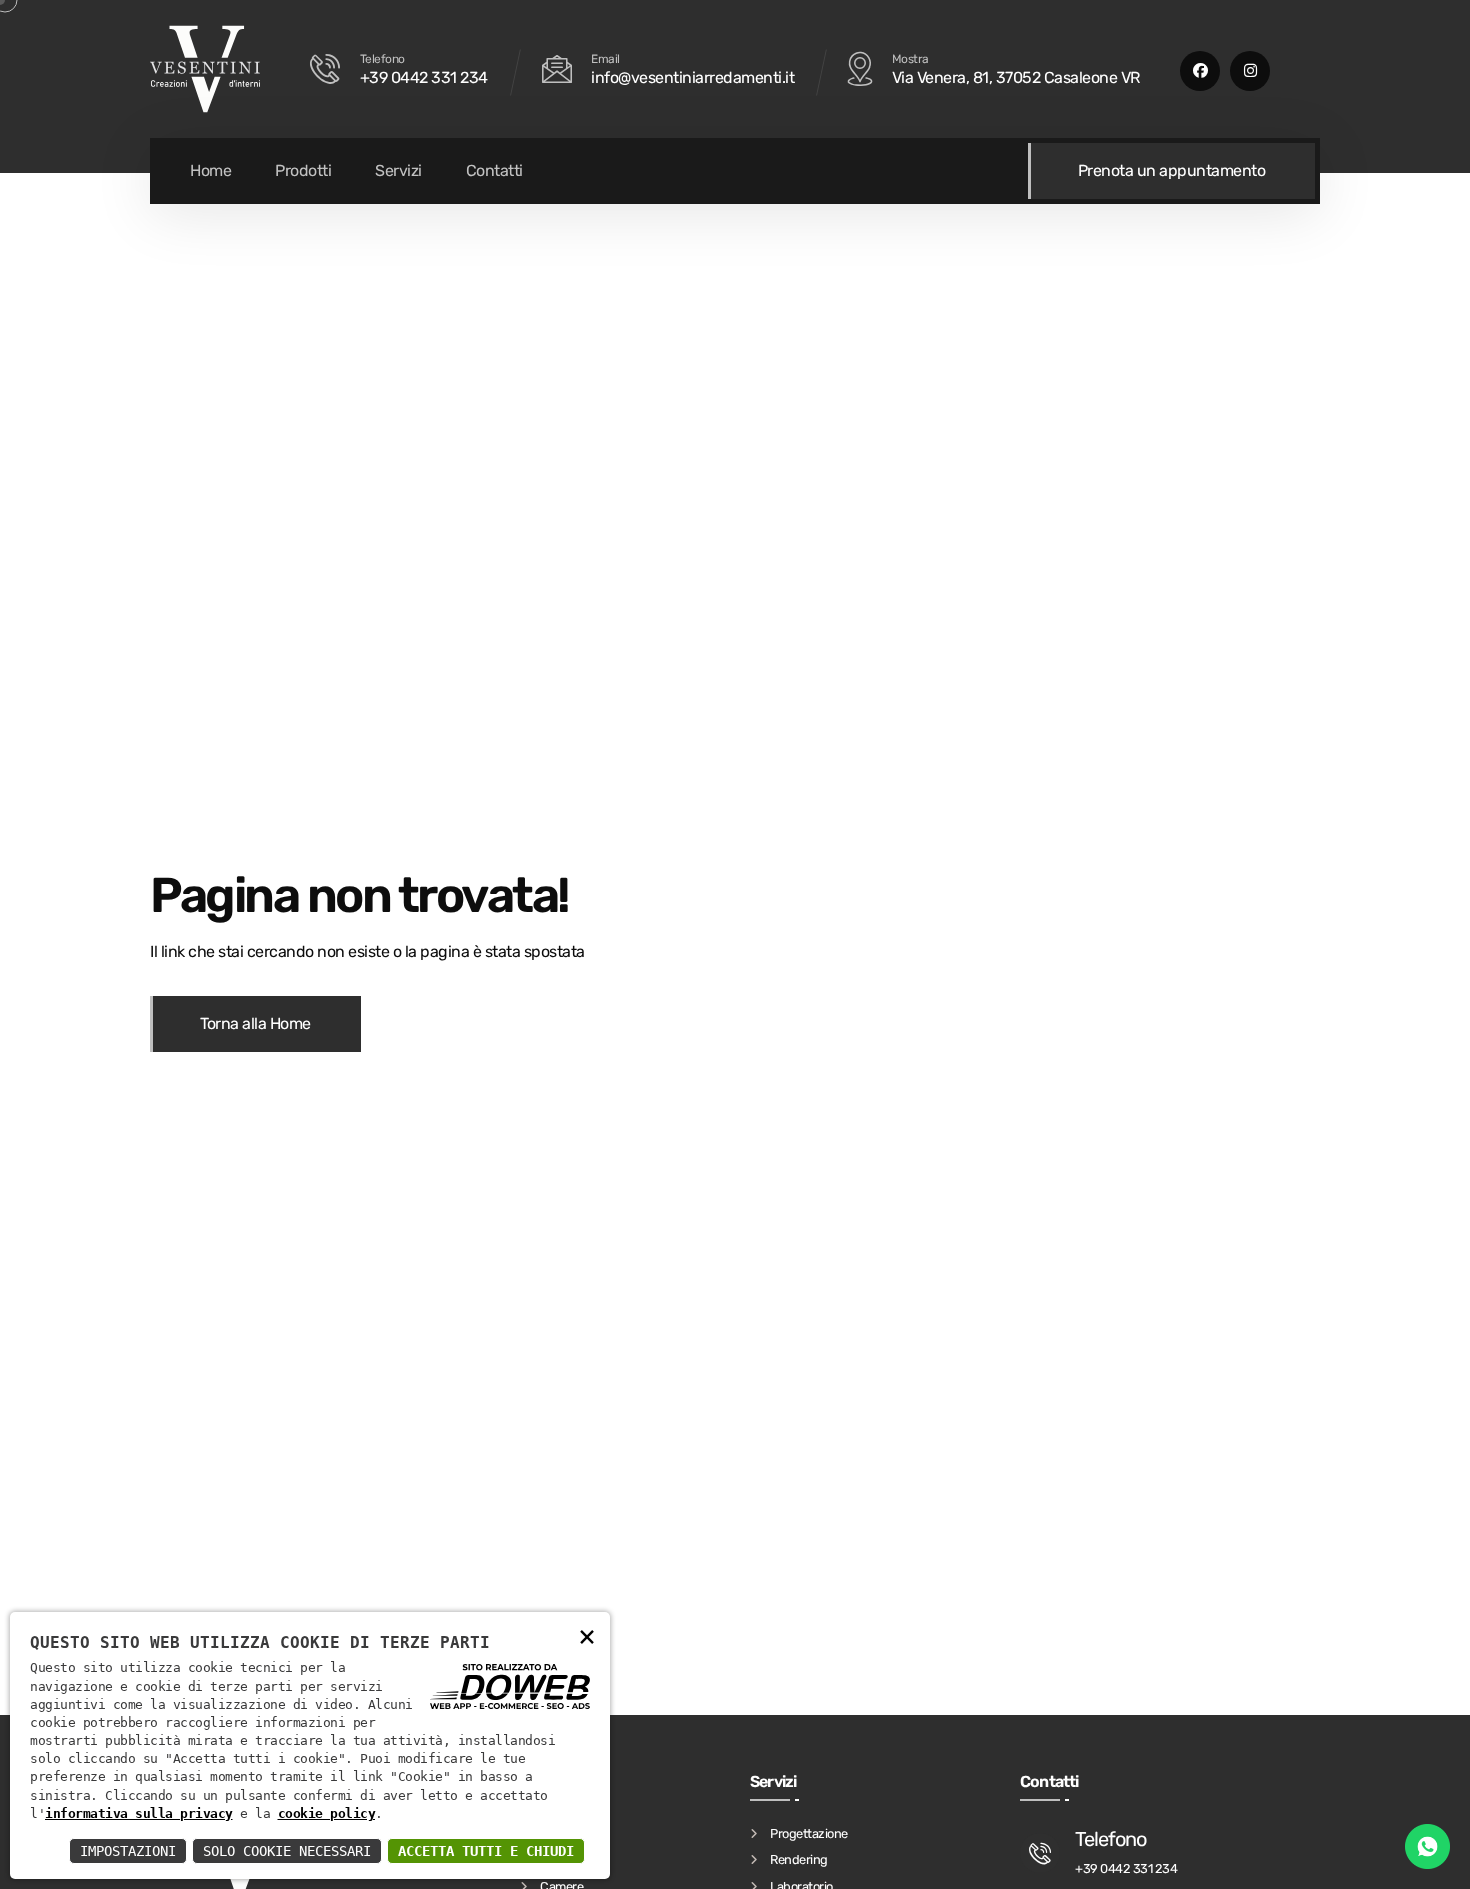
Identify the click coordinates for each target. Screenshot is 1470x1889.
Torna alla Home (255, 1023)
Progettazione (809, 1832)
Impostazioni (128, 1851)
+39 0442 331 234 (424, 77)
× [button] (587, 1635)
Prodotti (303, 170)
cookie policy (327, 1813)
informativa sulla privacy (139, 1813)
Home (210, 170)
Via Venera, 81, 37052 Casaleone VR (1016, 77)
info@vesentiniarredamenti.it (692, 77)
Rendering (799, 1859)
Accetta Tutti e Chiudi (486, 1851)
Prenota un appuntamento (1172, 170)
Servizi (398, 170)
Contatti (494, 170)
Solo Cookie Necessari (287, 1851)
